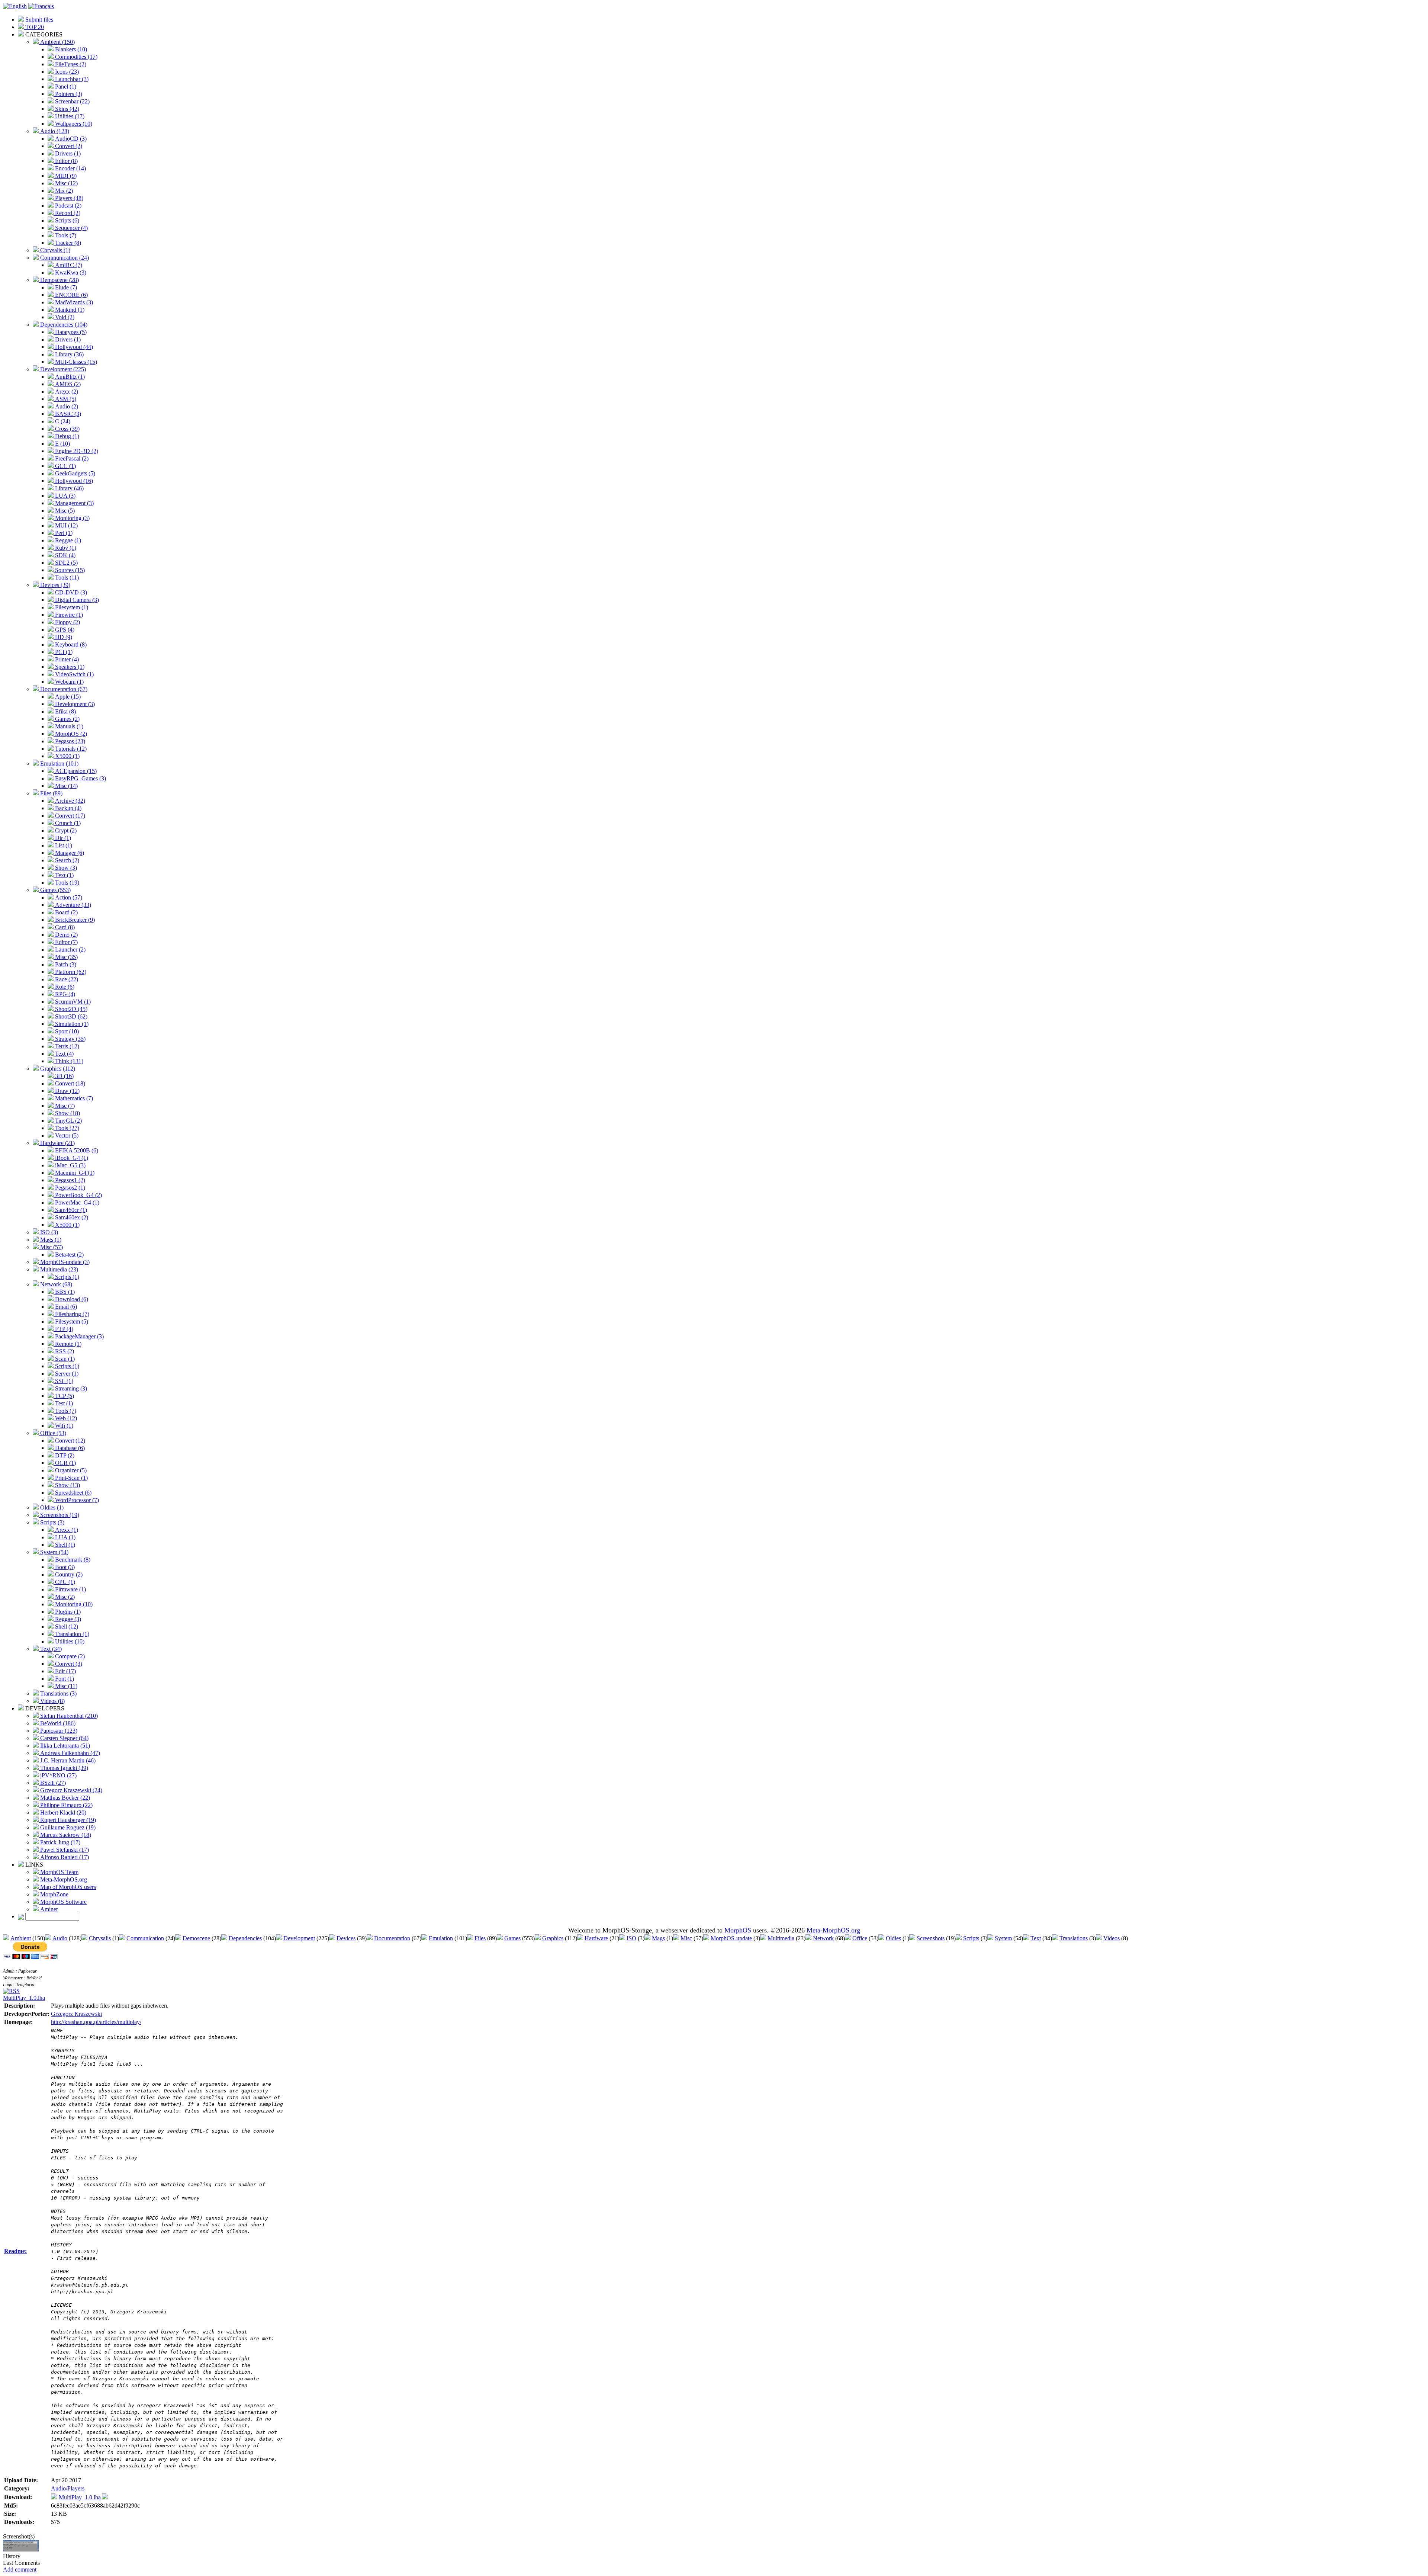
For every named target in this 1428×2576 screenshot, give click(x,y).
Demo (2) (66, 935)
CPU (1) (64, 1582)
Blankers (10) (70, 49)
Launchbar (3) (71, 79)
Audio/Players (68, 2488)
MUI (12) (66, 525)
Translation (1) (71, 1634)
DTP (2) (64, 1455)
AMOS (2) (67, 384)
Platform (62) (70, 972)
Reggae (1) (67, 540)
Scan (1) (64, 1359)
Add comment (20, 2569)
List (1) (63, 845)
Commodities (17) (75, 57)
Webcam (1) (69, 682)
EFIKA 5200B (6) (76, 1150)
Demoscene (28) (59, 280)
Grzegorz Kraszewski (76, 2014)
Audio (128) (54, 131)
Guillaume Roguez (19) (67, 1827)
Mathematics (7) (73, 1098)
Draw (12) (67, 1091)
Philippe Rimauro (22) (66, 1805)
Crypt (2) (65, 830)
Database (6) (69, 1448)
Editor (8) (66, 161)
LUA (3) (65, 496)
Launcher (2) (70, 949)
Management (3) (74, 503)
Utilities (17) (69, 116)
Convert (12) (69, 1441)
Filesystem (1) (71, 607)
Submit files (38, 20)
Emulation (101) (59, 764)
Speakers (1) (69, 667)
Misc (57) (51, 1247)
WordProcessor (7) (76, 1500)
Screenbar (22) (72, 101)
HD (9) (63, 637)
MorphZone (54, 1894)
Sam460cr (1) (70, 1210)
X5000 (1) (67, 756)
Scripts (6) (66, 220)
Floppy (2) (67, 622)
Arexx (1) (66, 1530)
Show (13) (67, 1485)
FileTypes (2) (70, 64)
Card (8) (64, 927)
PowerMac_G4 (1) (76, 1202)
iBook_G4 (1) (71, 1158)
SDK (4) (65, 555)
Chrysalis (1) (54, 250)
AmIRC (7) (68, 265)
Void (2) (64, 317)
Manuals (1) (68, 726)
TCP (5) (64, 1396)
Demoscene (196, 1938)
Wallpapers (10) (73, 124)
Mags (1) (50, 1240)
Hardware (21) (57, 1143)
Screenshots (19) (59, 1515)
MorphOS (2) (70, 734)
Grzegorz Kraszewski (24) (70, 1790)
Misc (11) (65, 1686)
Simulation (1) (71, 1024)
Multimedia (781, 1938)
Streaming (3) (70, 1388)
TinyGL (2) (68, 1121)
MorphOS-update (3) (64, 1262)
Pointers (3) (68, 94)
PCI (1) (63, 652)
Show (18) (67, 1113)
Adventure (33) (72, 905)
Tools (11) (66, 578)
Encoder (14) (70, 168)
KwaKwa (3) (70, 272)
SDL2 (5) (66, 563)
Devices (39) (54, 585)
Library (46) (69, 488)
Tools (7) (65, 235)
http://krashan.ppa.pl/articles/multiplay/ (96, 2022)
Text (1036, 1938)
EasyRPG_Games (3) (80, 778)
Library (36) (69, 354)
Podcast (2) (67, 206)
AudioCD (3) (70, 139)
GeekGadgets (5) (74, 473)
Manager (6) (69, 853)
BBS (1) (64, 1292)
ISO (631, 1938)
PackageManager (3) (79, 1336)
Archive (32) (69, 801)
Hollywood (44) (73, 347)
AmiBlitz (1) (69, 377)
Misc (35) (66, 957)
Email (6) (65, 1307)
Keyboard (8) (70, 644)
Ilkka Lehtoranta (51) (64, 1746)
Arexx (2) (66, 392)
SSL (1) (63, 1381)
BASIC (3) (67, 414)
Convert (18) (69, 1083)
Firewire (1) (68, 615)
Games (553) (55, 890)
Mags (658, 1938)
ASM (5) (65, 399)
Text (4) (64, 1054)
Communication (145, 1938)
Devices (346, 1938)
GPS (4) (64, 630)
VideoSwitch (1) (74, 674)
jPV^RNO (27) (58, 1775)
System (1003, 1938)
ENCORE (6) (71, 295)
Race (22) (66, 979)
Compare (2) (69, 1656)
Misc (686, 1938)
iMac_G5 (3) (70, 1165)
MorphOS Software (63, 1902)
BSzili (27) (52, 1783)
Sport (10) (66, 1031)
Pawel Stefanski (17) (64, 1850)
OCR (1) (65, 1463)
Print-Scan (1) (71, 1478)
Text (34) (50, 1649)
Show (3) (65, 868)
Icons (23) (66, 72)
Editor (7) (66, 942)
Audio (60, 1938)
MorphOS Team (59, 1872)
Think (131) (68, 1061)
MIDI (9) (65, 176)
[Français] (41, 6)
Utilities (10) (69, 1641)
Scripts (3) (52, 1522)
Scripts (971, 1938)
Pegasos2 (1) (69, 1188)
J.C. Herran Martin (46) (67, 1760)
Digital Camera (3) (76, 600)
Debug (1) (66, 436)
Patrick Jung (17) (59, 1842)
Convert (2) (68, 146)
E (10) (62, 444)
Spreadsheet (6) (73, 1493)
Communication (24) (64, 258)
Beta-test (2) (69, 1255)
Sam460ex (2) (71, 1217)
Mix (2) (63, 191)
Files (480, 1938)
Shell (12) (66, 1627)
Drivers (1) (67, 153)
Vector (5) (66, 1135)
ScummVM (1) (72, 1002)
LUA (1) (65, 1537)
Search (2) (66, 860)
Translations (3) (58, 1693)
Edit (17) (65, 1671)
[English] (15, 6)
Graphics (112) (57, 1069)
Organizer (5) (70, 1470)
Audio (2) (66, 406)
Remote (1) (67, 1344)
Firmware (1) (70, 1589)
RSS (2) (64, 1351)
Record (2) (67, 213)
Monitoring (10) (73, 1604)
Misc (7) (64, 1106)
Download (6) (71, 1299)
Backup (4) (67, 808)
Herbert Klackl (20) (62, 1812)
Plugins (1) (67, 1612)
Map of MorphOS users (67, 1887)
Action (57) (68, 897)
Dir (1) (62, 838)
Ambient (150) (57, 42)
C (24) (62, 421)
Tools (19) (66, 883)
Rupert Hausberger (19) (67, 1820)
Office (860, 1938)
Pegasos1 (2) (69, 1180)
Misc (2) (64, 1597)
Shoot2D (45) (70, 1009)
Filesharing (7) (71, 1314)
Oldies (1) (51, 1507)
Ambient (21, 1938)
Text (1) (64, 875)
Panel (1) (65, 86)
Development (299, 1938)
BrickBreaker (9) (74, 920)
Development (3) (74, 704)
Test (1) (63, 1403)
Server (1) (66, 1374)
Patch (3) (65, 964)
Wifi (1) (63, 1426)
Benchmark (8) (72, 1560)
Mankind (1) (69, 310)
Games (512, 1938)
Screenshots (931, 1938)
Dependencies (245, 1938)
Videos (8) (52, 1701)
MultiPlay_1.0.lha (24, 1998)
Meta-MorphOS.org (63, 1879)
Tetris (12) (66, 1046)
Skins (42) (66, 109)
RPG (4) (64, 994)
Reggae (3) (67, 1619)
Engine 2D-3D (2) (76, 451)
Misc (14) (66, 786)
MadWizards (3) (73, 302)
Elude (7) (65, 287)
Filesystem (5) (71, 1321)
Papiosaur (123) (58, 1731)
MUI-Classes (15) (75, 362)
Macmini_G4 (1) (74, 1173)
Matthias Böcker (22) (64, 1798)
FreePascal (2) (71, 458)
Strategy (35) (70, 1039)
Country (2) (68, 1574)
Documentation (392, 1938)
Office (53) (52, 1433)
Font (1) (64, 1679)
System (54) (54, 1552)
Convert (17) (69, 816)
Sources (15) (69, 570)
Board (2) (66, 912)
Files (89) (51, 793)
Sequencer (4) (71, 228)
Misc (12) (66, 183)
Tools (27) (66, 1128)
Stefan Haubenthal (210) (68, 1716)
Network (823, 1938)
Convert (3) (68, 1664)
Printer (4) (66, 659)
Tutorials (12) (70, 749)
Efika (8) (65, 711)
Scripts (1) (66, 1277)
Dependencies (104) (63, 325)
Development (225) (62, 369)
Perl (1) (63, 533)
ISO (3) (48, 1232)
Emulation (441, 1938)
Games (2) (67, 719)
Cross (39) (67, 429)
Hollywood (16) (73, 481)
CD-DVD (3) (70, 592)
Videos (1112, 1938)
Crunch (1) (67, 823)
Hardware (596, 1938)
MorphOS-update (731, 1938)
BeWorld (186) (57, 1723)
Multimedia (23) (58, 1269)
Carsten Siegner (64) (64, 1738)
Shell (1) (64, 1545)
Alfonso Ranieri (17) (64, 1857)
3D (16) (64, 1076)
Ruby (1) (65, 548)
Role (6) (64, 987)
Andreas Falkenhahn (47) (69, 1753)
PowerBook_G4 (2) (78, 1195)
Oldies (893, 1938)
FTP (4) (63, 1329)
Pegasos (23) (69, 741)
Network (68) (55, 1284)
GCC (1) (65, 466)
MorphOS (738, 1930)
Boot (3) (64, 1567)
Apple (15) (67, 697)
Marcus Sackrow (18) (65, 1835)
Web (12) (65, 1418)
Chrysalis (100, 1938)
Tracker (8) (67, 243)
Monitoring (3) (72, 518)
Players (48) (68, 198)
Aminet (48, 1909)
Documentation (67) (63, 689)
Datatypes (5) (70, 332)
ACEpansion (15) (75, 771)
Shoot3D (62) (70, 1016)
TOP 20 (34, 27)
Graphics (553, 1938)
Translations (1074, 1938)
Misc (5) (64, 511)
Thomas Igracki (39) (63, 1768)
